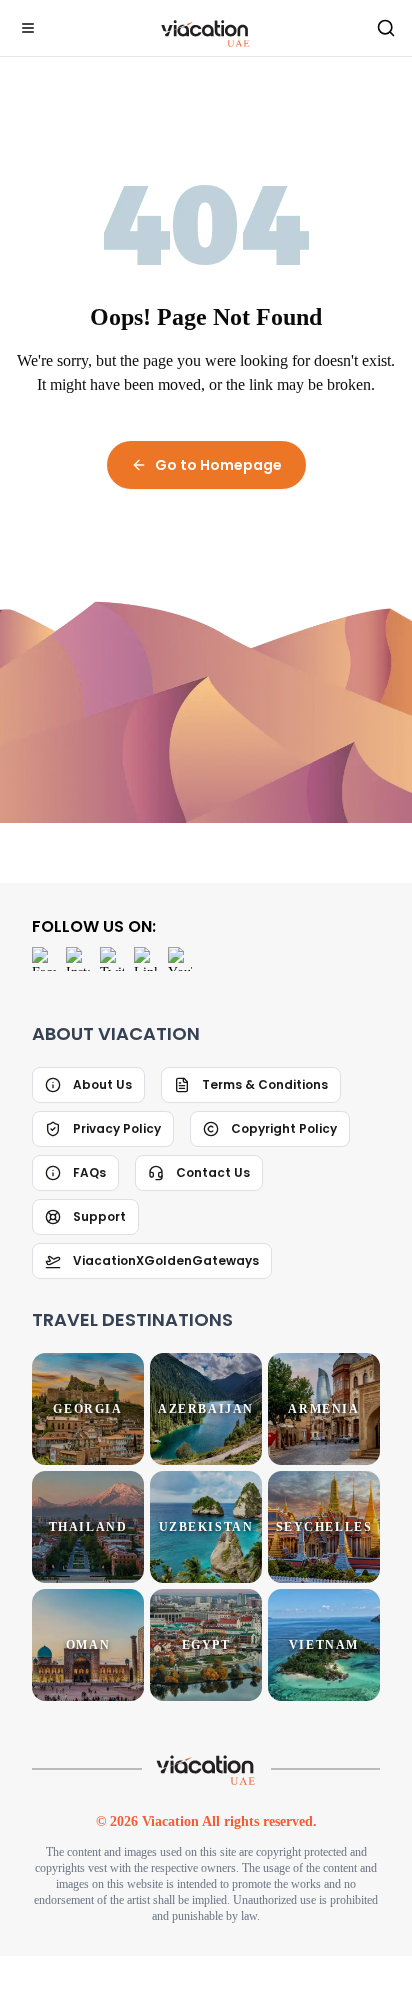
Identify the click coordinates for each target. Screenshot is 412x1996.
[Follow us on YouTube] (180, 983)
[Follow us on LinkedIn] (146, 983)
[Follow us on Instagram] (78, 983)
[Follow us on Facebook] (44, 983)
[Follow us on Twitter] (112, 983)
